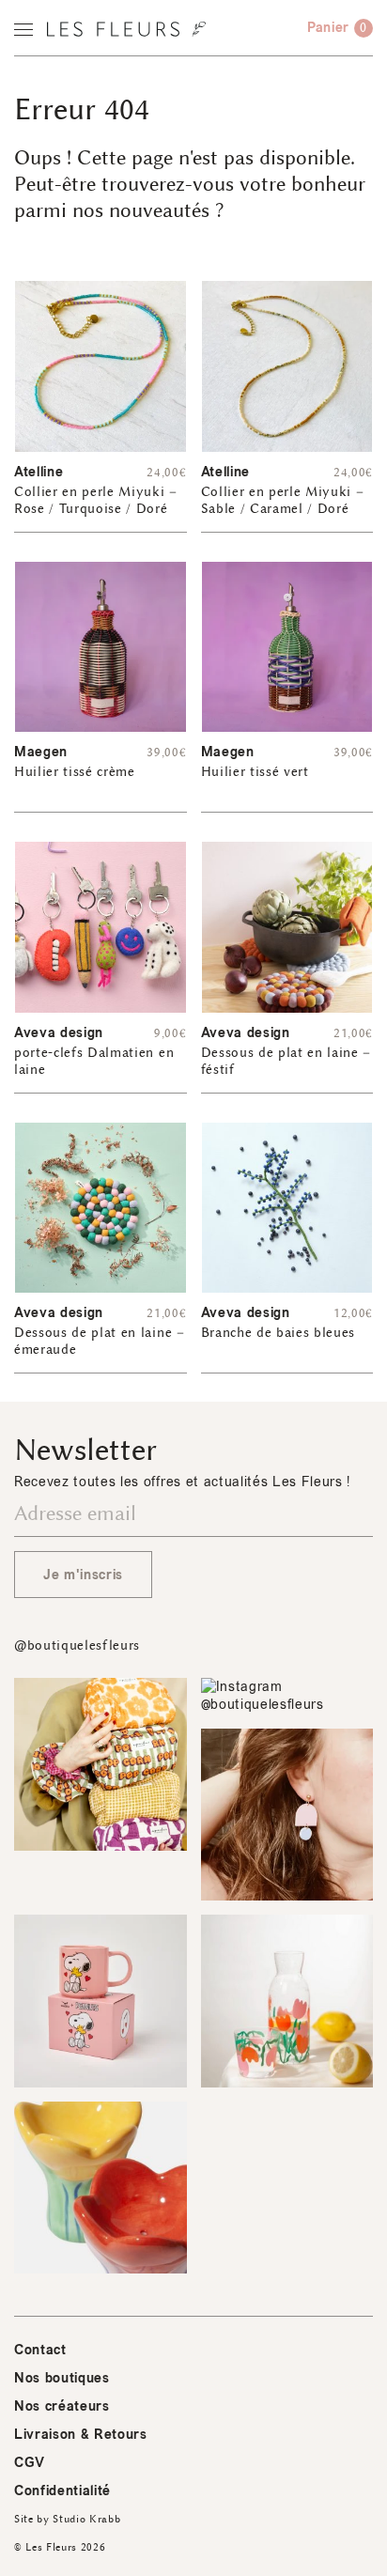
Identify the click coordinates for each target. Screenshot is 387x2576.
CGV (30, 2463)
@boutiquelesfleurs (77, 1645)
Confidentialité (62, 2491)
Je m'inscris (83, 1575)
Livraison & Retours (81, 2435)
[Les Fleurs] (126, 29)
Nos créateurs (62, 2406)
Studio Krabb (86, 2519)
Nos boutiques (62, 2378)
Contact (40, 2350)
